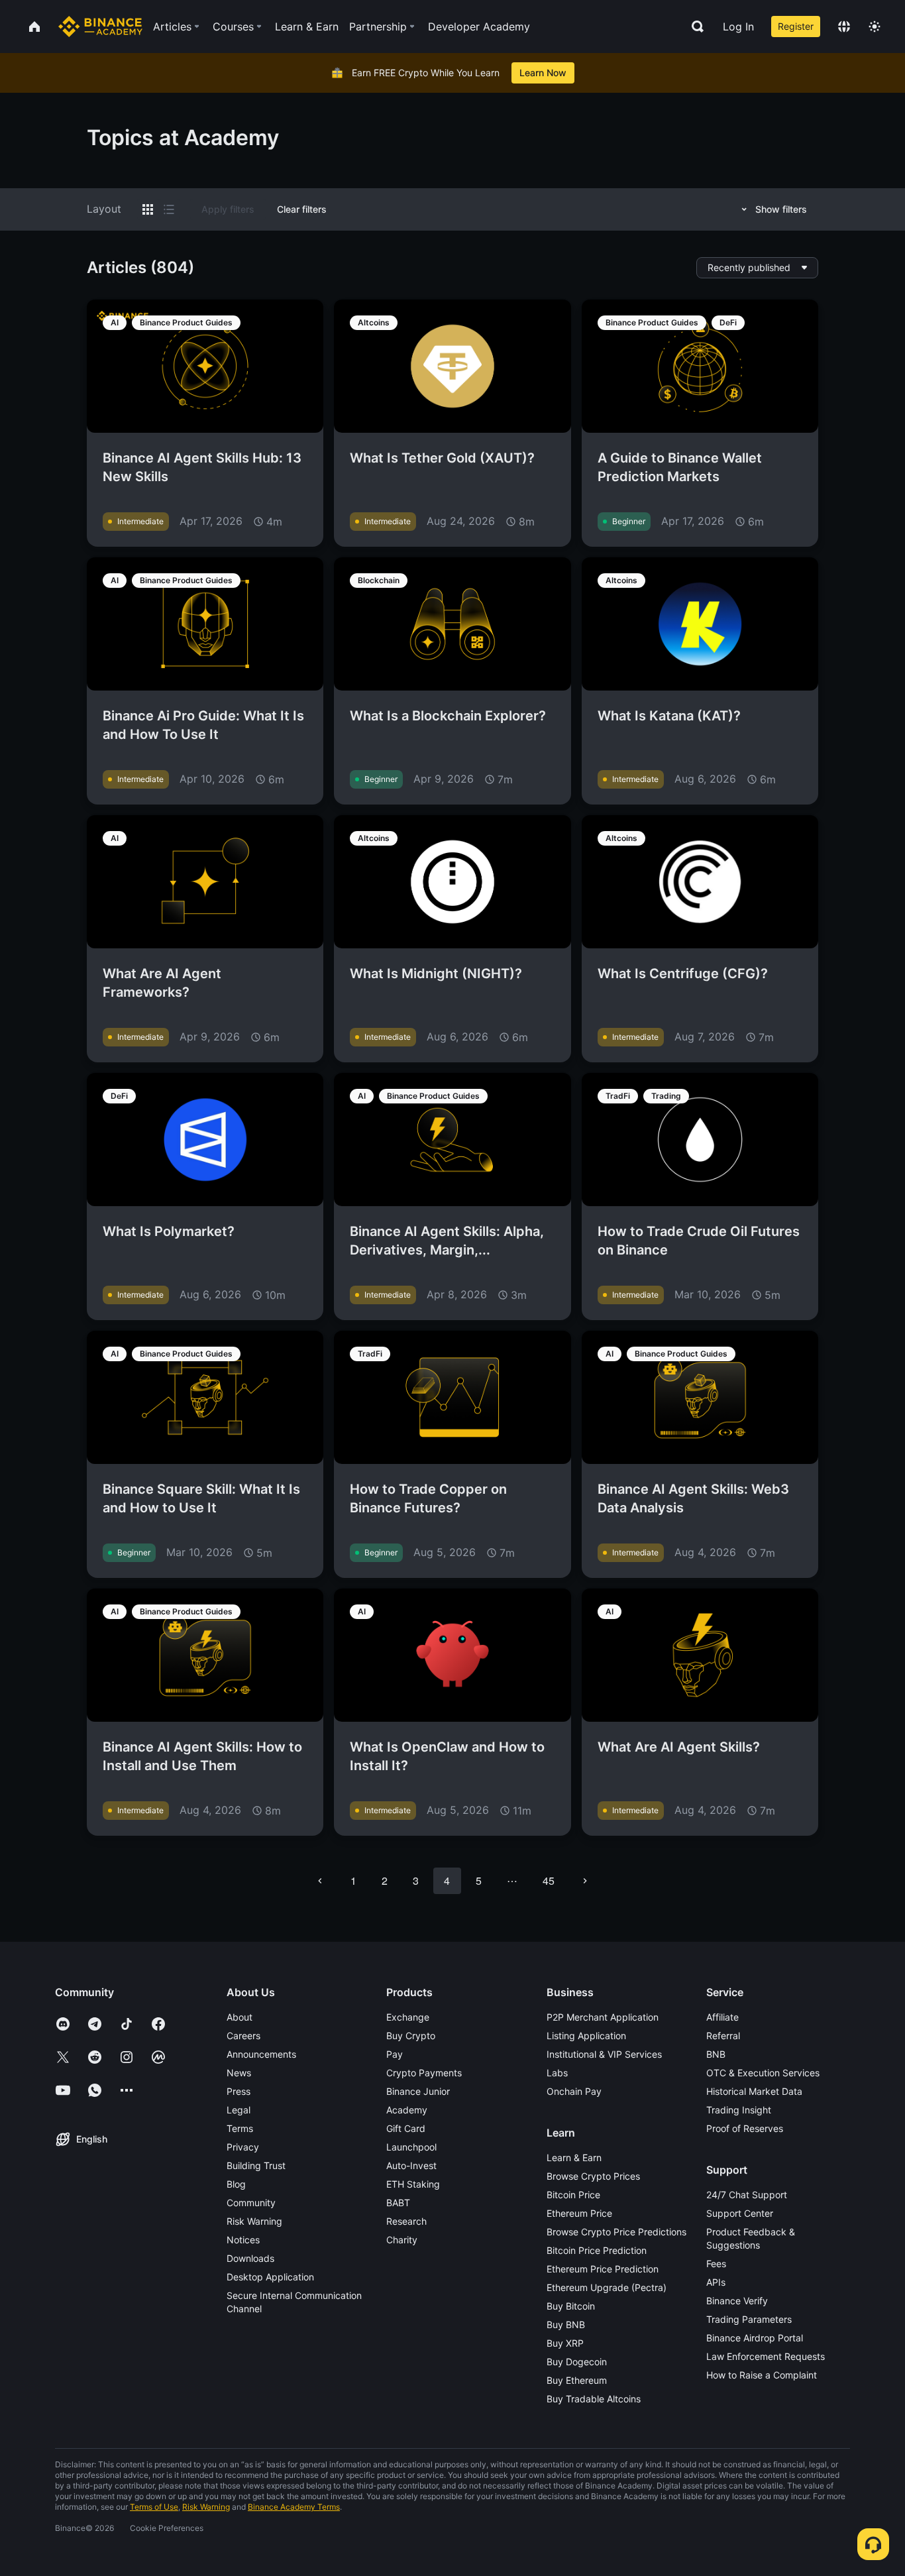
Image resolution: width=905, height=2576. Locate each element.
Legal (239, 2110)
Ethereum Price (579, 2213)
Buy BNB (566, 2324)
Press (239, 2091)
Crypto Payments (424, 2073)
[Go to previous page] (320, 1881)
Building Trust (256, 2165)
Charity (402, 2240)
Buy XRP (565, 2343)
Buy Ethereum (577, 2380)
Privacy (243, 2147)
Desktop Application (270, 2277)
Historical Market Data (754, 2091)
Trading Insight (739, 2110)
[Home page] (100, 27)
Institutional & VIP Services (604, 2054)
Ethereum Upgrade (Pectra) (607, 2287)
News (239, 2073)
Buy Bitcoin (571, 2306)
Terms (240, 2128)
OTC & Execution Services (763, 2073)
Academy (407, 2110)
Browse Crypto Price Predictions (616, 2232)
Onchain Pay (574, 2091)
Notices (243, 2240)
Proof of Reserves (745, 2128)
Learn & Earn (574, 2157)
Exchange (408, 2017)
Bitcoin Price (573, 2195)
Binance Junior (418, 2091)
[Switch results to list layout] (169, 209)
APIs (716, 2282)
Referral (723, 2036)
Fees (716, 2264)
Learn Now (543, 73)
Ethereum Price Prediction (603, 2269)
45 (549, 1880)
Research (406, 2221)
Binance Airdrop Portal (755, 2338)
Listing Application (586, 2036)
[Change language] (844, 27)
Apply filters (228, 209)
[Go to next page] (585, 1881)
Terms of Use (154, 2507)
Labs (557, 2073)
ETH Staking (413, 2184)
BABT (398, 2203)
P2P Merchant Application (603, 2017)
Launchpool (411, 2147)
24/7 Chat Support (747, 2195)
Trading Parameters (749, 2319)
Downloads (250, 2258)
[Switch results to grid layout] (148, 209)
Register (796, 26)
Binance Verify (737, 2301)
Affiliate (722, 2017)
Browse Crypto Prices (593, 2176)
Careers (243, 2036)
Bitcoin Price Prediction (597, 2250)
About (240, 2017)
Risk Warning (254, 2221)
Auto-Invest (411, 2165)
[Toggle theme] (875, 27)
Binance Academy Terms (294, 2507)
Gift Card (406, 2128)
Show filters (781, 209)
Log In (738, 27)
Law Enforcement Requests (766, 2356)
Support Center (740, 2213)
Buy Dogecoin (577, 2362)
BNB (716, 2054)
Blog (236, 2184)
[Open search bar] (694, 27)
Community (251, 2203)
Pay (395, 2054)
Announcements (261, 2054)
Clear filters (302, 209)
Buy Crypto (411, 2036)
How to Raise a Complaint (762, 2375)
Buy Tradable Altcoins (594, 2399)
